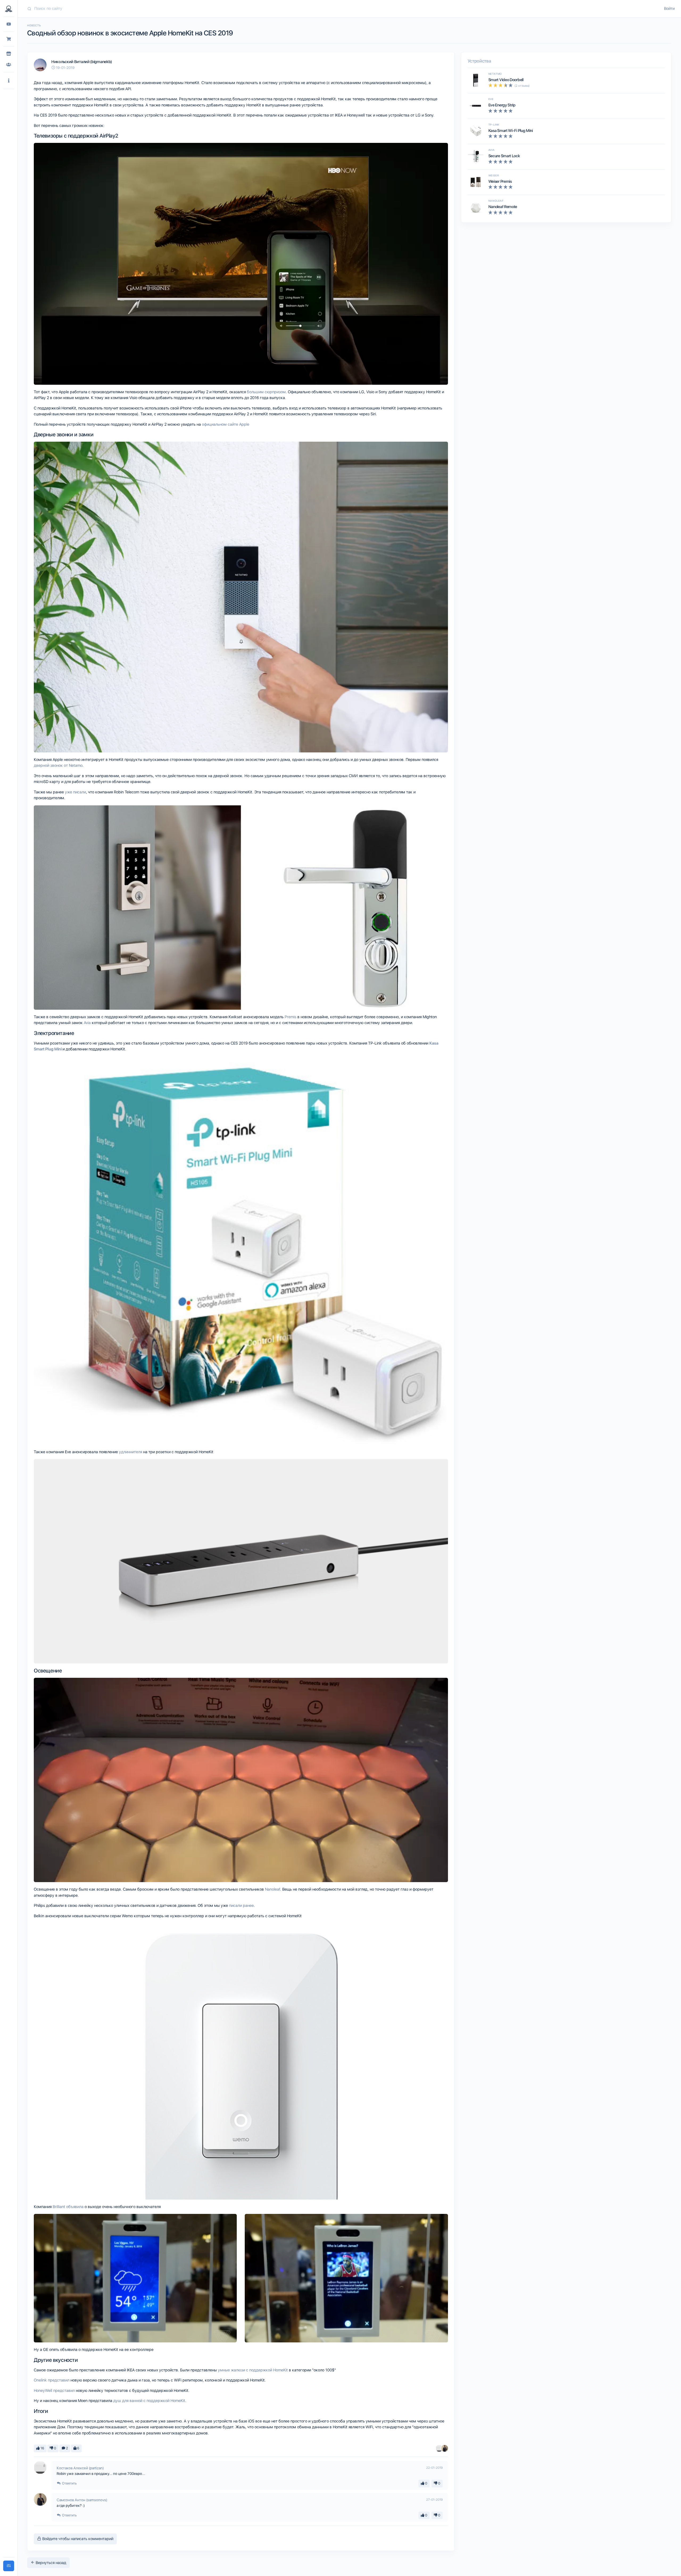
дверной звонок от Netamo (58, 765)
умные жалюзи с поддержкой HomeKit (253, 2370)
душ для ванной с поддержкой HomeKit (149, 2401)
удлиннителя (130, 1452)
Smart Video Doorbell (506, 80)
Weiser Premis (500, 181)
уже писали (75, 792)
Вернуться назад (50, 2563)
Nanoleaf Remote (503, 207)
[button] (9, 81)
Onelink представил (52, 2380)
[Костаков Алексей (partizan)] (439, 2448)
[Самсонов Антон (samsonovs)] (445, 2448)
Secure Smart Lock (504, 156)
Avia (87, 1023)
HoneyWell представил (54, 2391)
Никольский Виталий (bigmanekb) (82, 62)
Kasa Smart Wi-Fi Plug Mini (511, 131)
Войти (669, 9)
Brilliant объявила (68, 2207)
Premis (290, 1017)
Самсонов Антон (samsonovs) (82, 2500)
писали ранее (241, 1906)
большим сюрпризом (266, 392)
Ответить (69, 2483)
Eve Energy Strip (502, 105)
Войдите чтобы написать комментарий (77, 2539)
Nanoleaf (273, 1889)
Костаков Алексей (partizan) (80, 2468)
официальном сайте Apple (226, 424)
